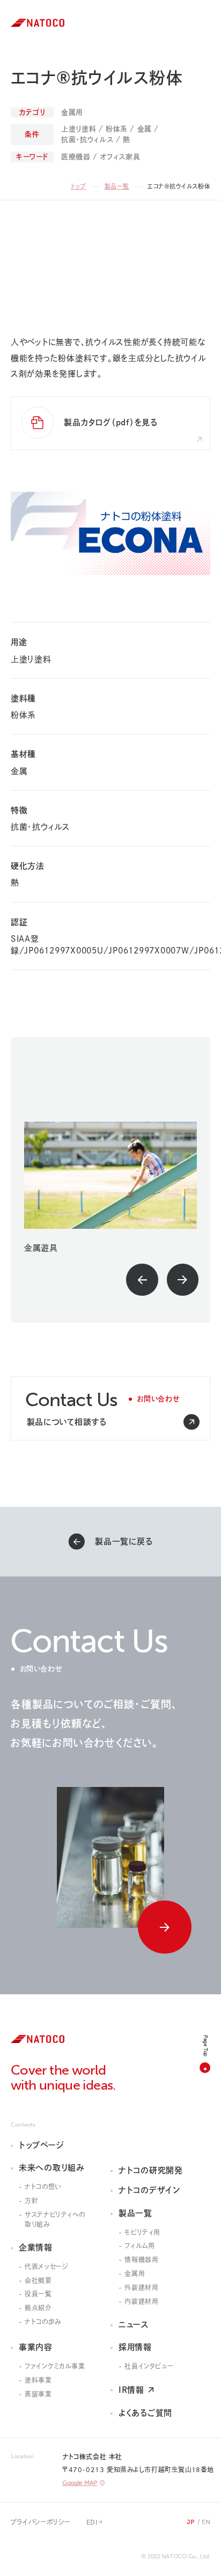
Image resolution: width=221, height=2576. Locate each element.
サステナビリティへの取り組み (55, 2219)
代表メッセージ (46, 2266)
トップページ (41, 2145)
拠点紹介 (38, 2308)
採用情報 (135, 2347)
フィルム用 (139, 2245)
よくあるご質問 (145, 2413)
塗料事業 (38, 2380)
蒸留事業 (38, 2394)
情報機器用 (141, 2259)
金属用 (134, 2273)
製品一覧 (117, 186)
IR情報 (131, 2390)
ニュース (134, 2325)
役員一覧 (38, 2294)
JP (190, 2522)
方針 (31, 2201)
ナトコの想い (43, 2187)
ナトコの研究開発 (151, 2170)
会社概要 (38, 2280)
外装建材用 (141, 2287)
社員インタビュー (149, 2366)
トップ (79, 186)
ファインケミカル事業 (55, 2366)
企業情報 (36, 2247)
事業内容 (36, 2347)
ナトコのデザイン (149, 2190)
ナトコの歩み (43, 2322)
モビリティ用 (142, 2232)
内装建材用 (141, 2301)
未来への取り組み (52, 2168)
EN (206, 2522)
